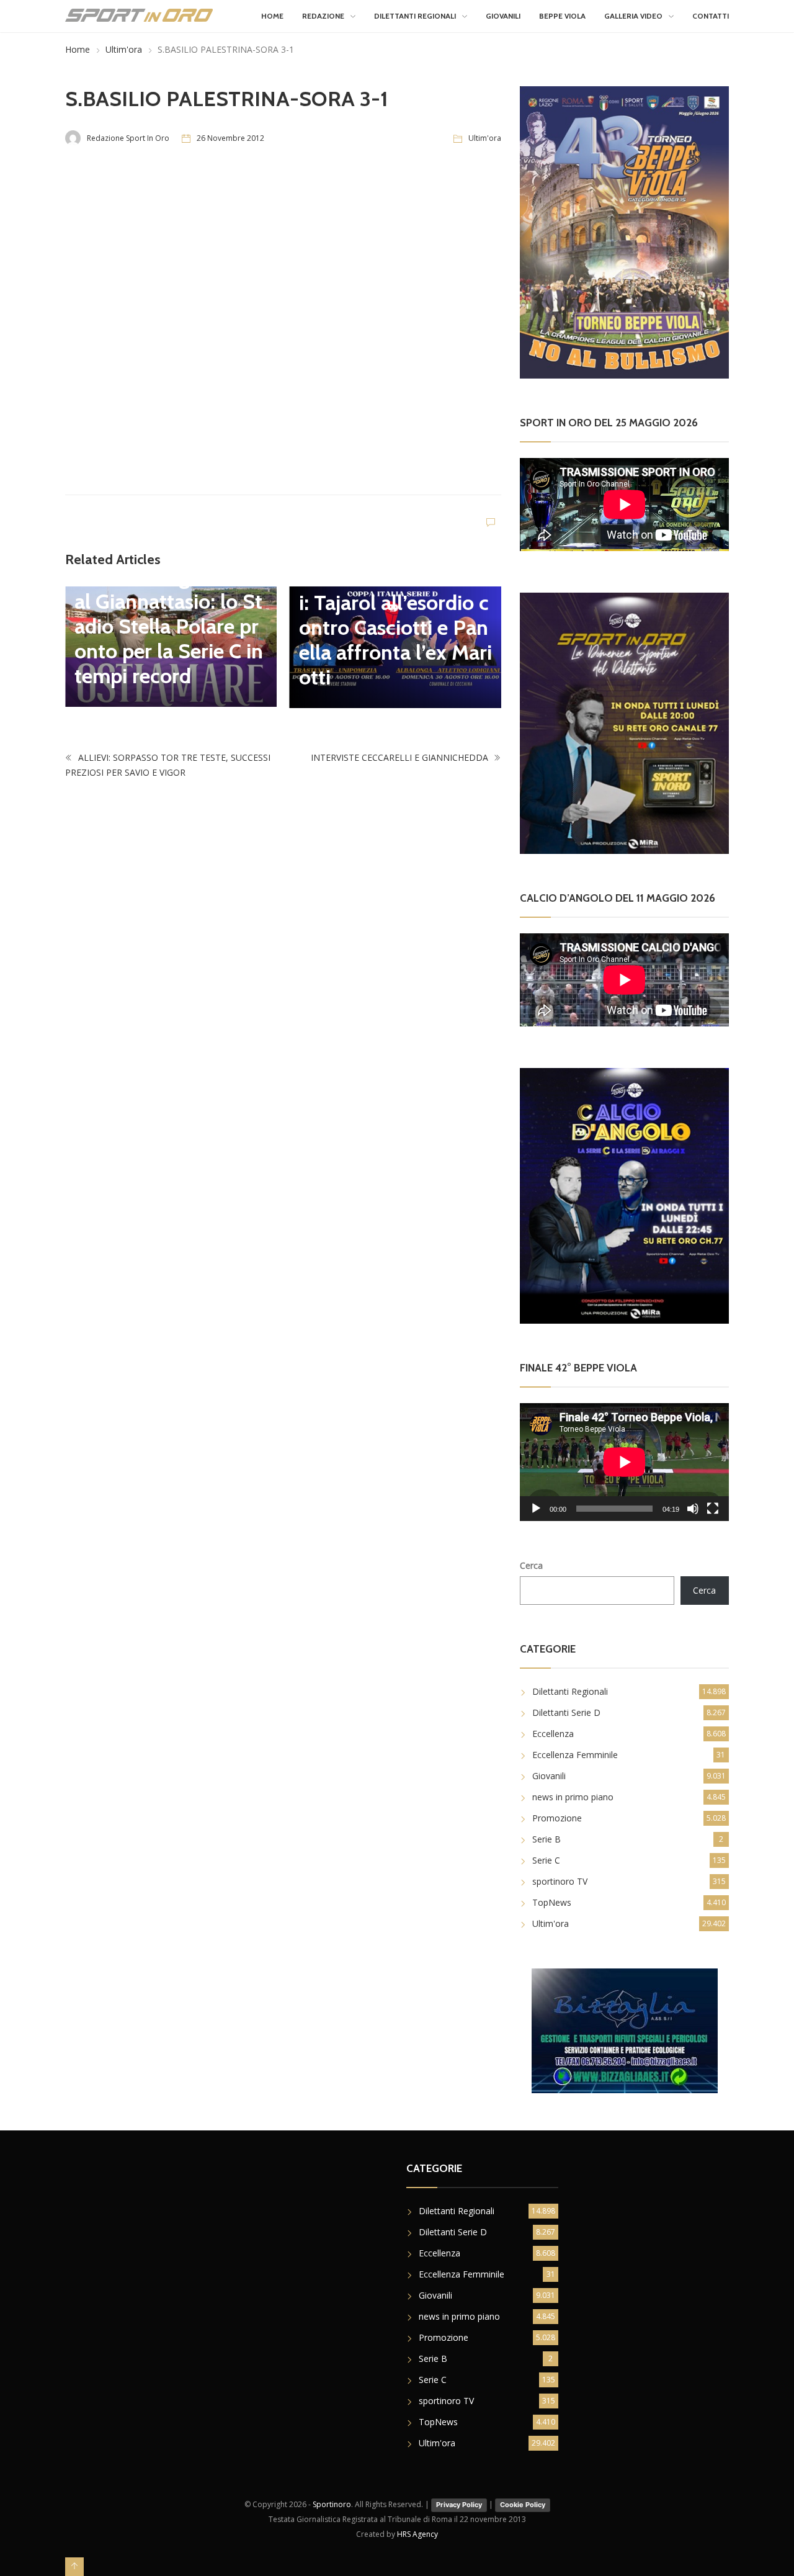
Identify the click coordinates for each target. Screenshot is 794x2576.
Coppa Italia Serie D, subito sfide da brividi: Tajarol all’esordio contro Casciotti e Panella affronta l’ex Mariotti (395, 615)
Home (272, 16)
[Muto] (693, 1509)
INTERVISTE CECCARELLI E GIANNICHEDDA (401, 757)
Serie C (546, 1860)
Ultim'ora (124, 49)
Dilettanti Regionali (415, 16)
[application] (624, 1462)
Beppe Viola (562, 16)
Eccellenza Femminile (575, 1755)
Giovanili (503, 16)
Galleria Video (633, 16)
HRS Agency (417, 2534)
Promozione (557, 1818)
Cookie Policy (523, 2505)
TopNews (552, 1902)
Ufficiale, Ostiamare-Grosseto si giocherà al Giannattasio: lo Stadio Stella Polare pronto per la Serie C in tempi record (169, 614)
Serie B (546, 1839)
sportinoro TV (560, 1881)
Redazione (323, 16)
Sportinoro (332, 2504)
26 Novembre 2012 (230, 138)
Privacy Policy (459, 2505)
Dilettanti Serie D (566, 1712)
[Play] (536, 1509)
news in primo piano (573, 1797)
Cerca (531, 1565)
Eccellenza (553, 1734)
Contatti (711, 16)
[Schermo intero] (713, 1509)
